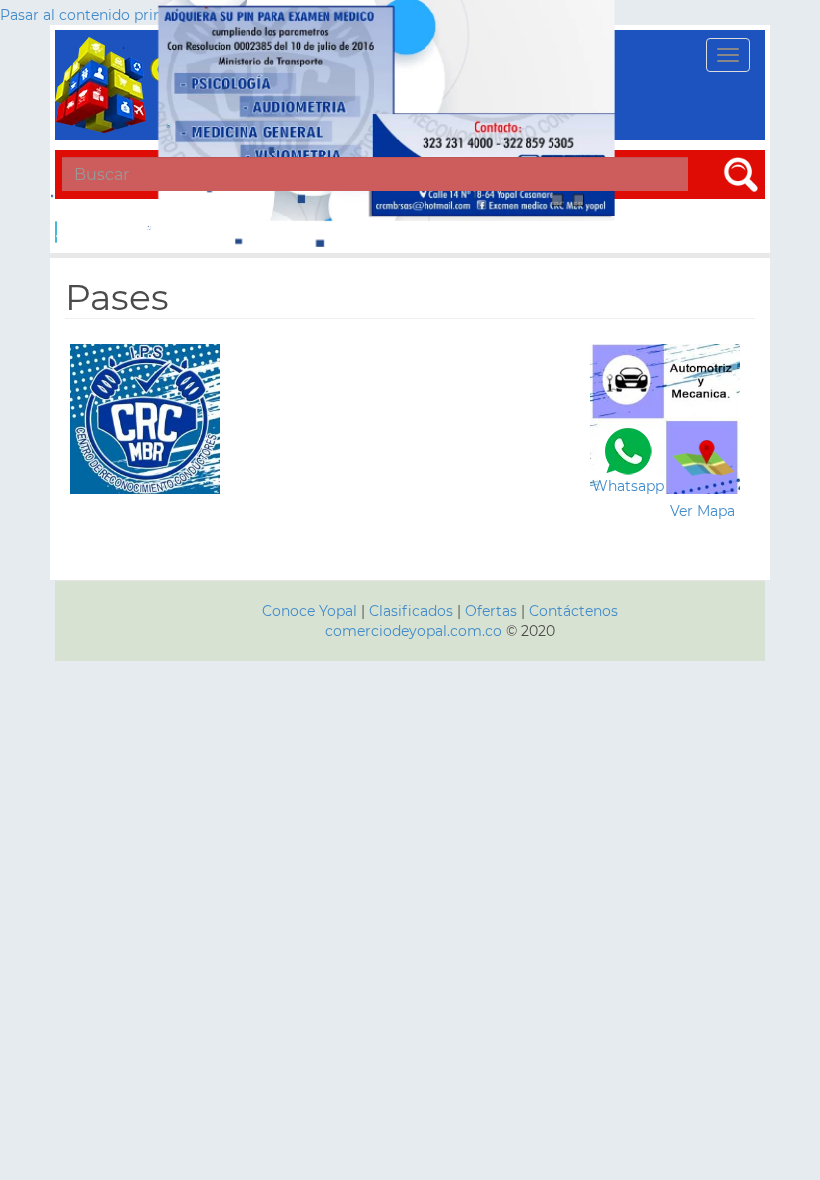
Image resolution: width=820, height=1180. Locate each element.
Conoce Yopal (309, 611)
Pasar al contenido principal (97, 15)
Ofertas (491, 611)
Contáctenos (573, 611)
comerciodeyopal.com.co (413, 631)
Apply (56, 232)
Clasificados (413, 611)
